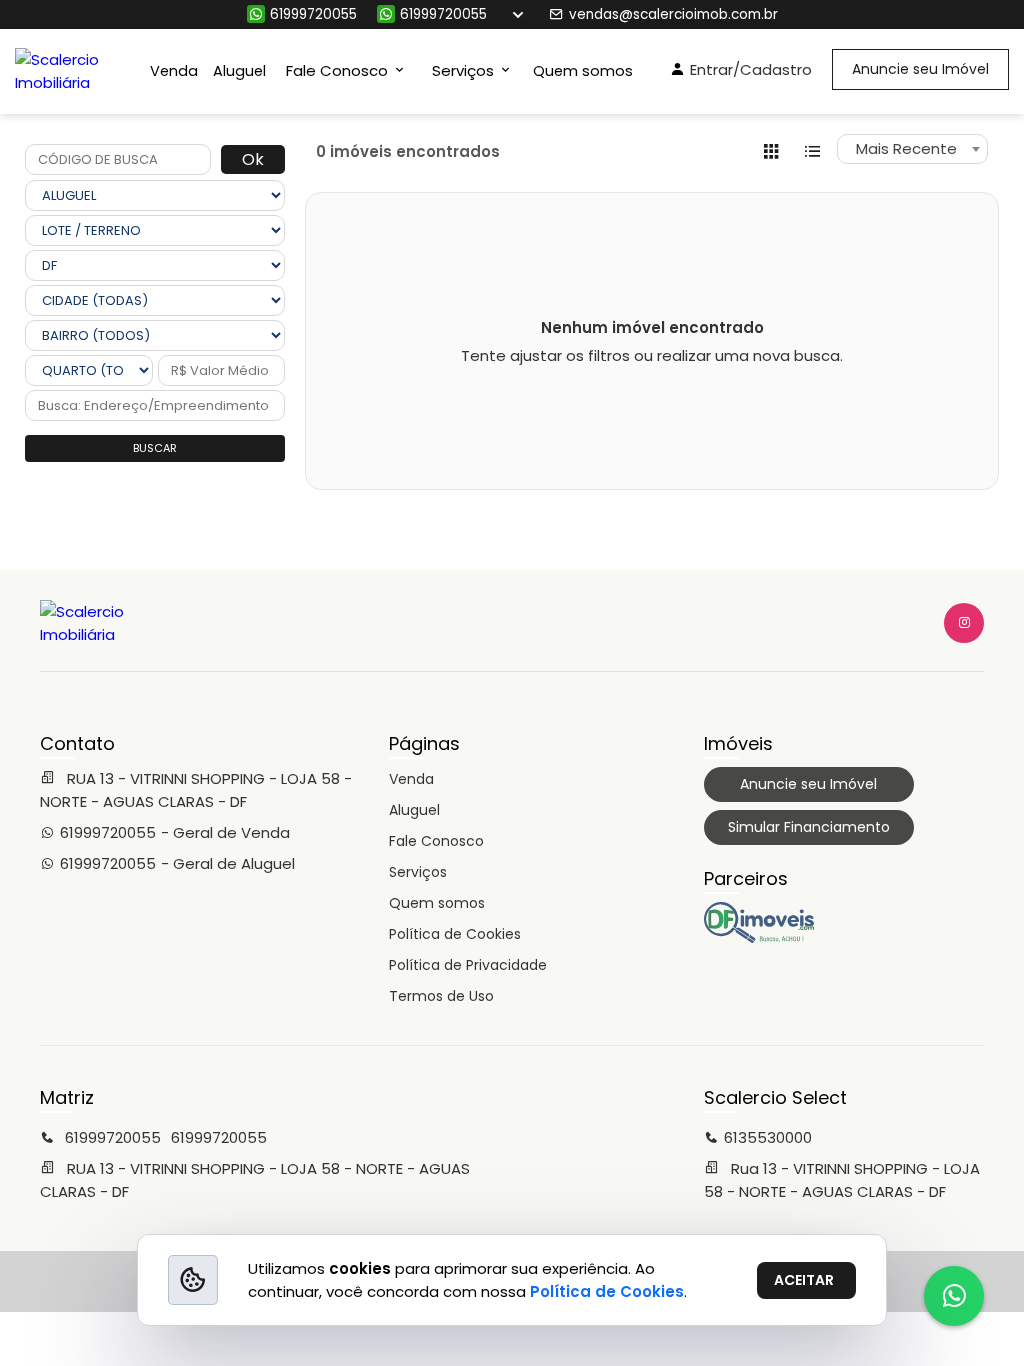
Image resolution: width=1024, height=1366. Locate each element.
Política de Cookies (455, 934)
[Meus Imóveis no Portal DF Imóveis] (759, 938)
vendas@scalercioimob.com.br (673, 14)
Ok (253, 159)
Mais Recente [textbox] (906, 148)
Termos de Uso (441, 996)
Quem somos (583, 71)
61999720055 (313, 14)
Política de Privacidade (468, 965)
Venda (174, 71)
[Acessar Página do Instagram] (964, 623)
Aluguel (239, 71)
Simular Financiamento (809, 827)
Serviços (418, 872)
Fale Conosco (436, 841)
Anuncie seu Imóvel (920, 69)
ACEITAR (804, 1280)
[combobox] (912, 149)
